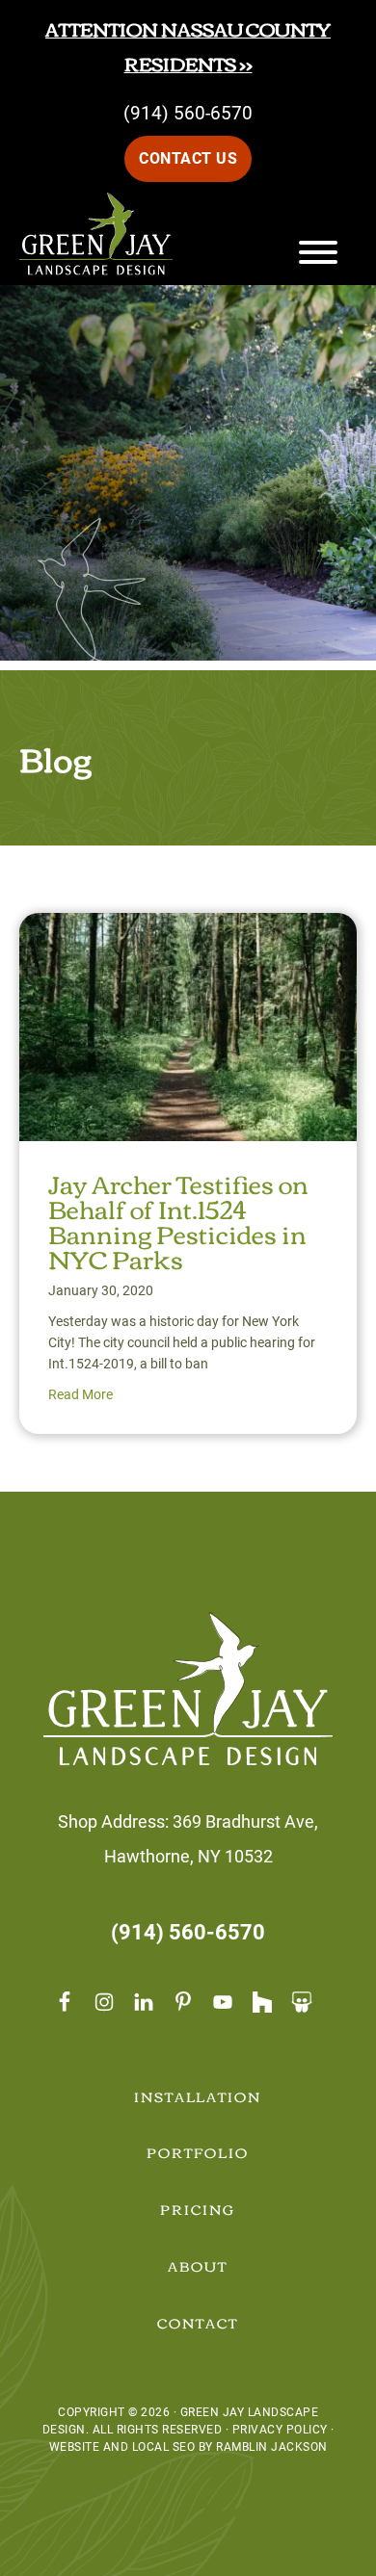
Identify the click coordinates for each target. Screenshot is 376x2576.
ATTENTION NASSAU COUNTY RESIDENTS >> (188, 46)
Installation (198, 2096)
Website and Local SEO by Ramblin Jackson (188, 2447)
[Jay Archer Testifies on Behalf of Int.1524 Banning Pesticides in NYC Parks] (188, 930)
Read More (81, 1394)
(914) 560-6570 (188, 113)
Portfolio (198, 2152)
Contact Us (188, 158)
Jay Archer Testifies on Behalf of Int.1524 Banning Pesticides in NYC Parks (178, 1220)
